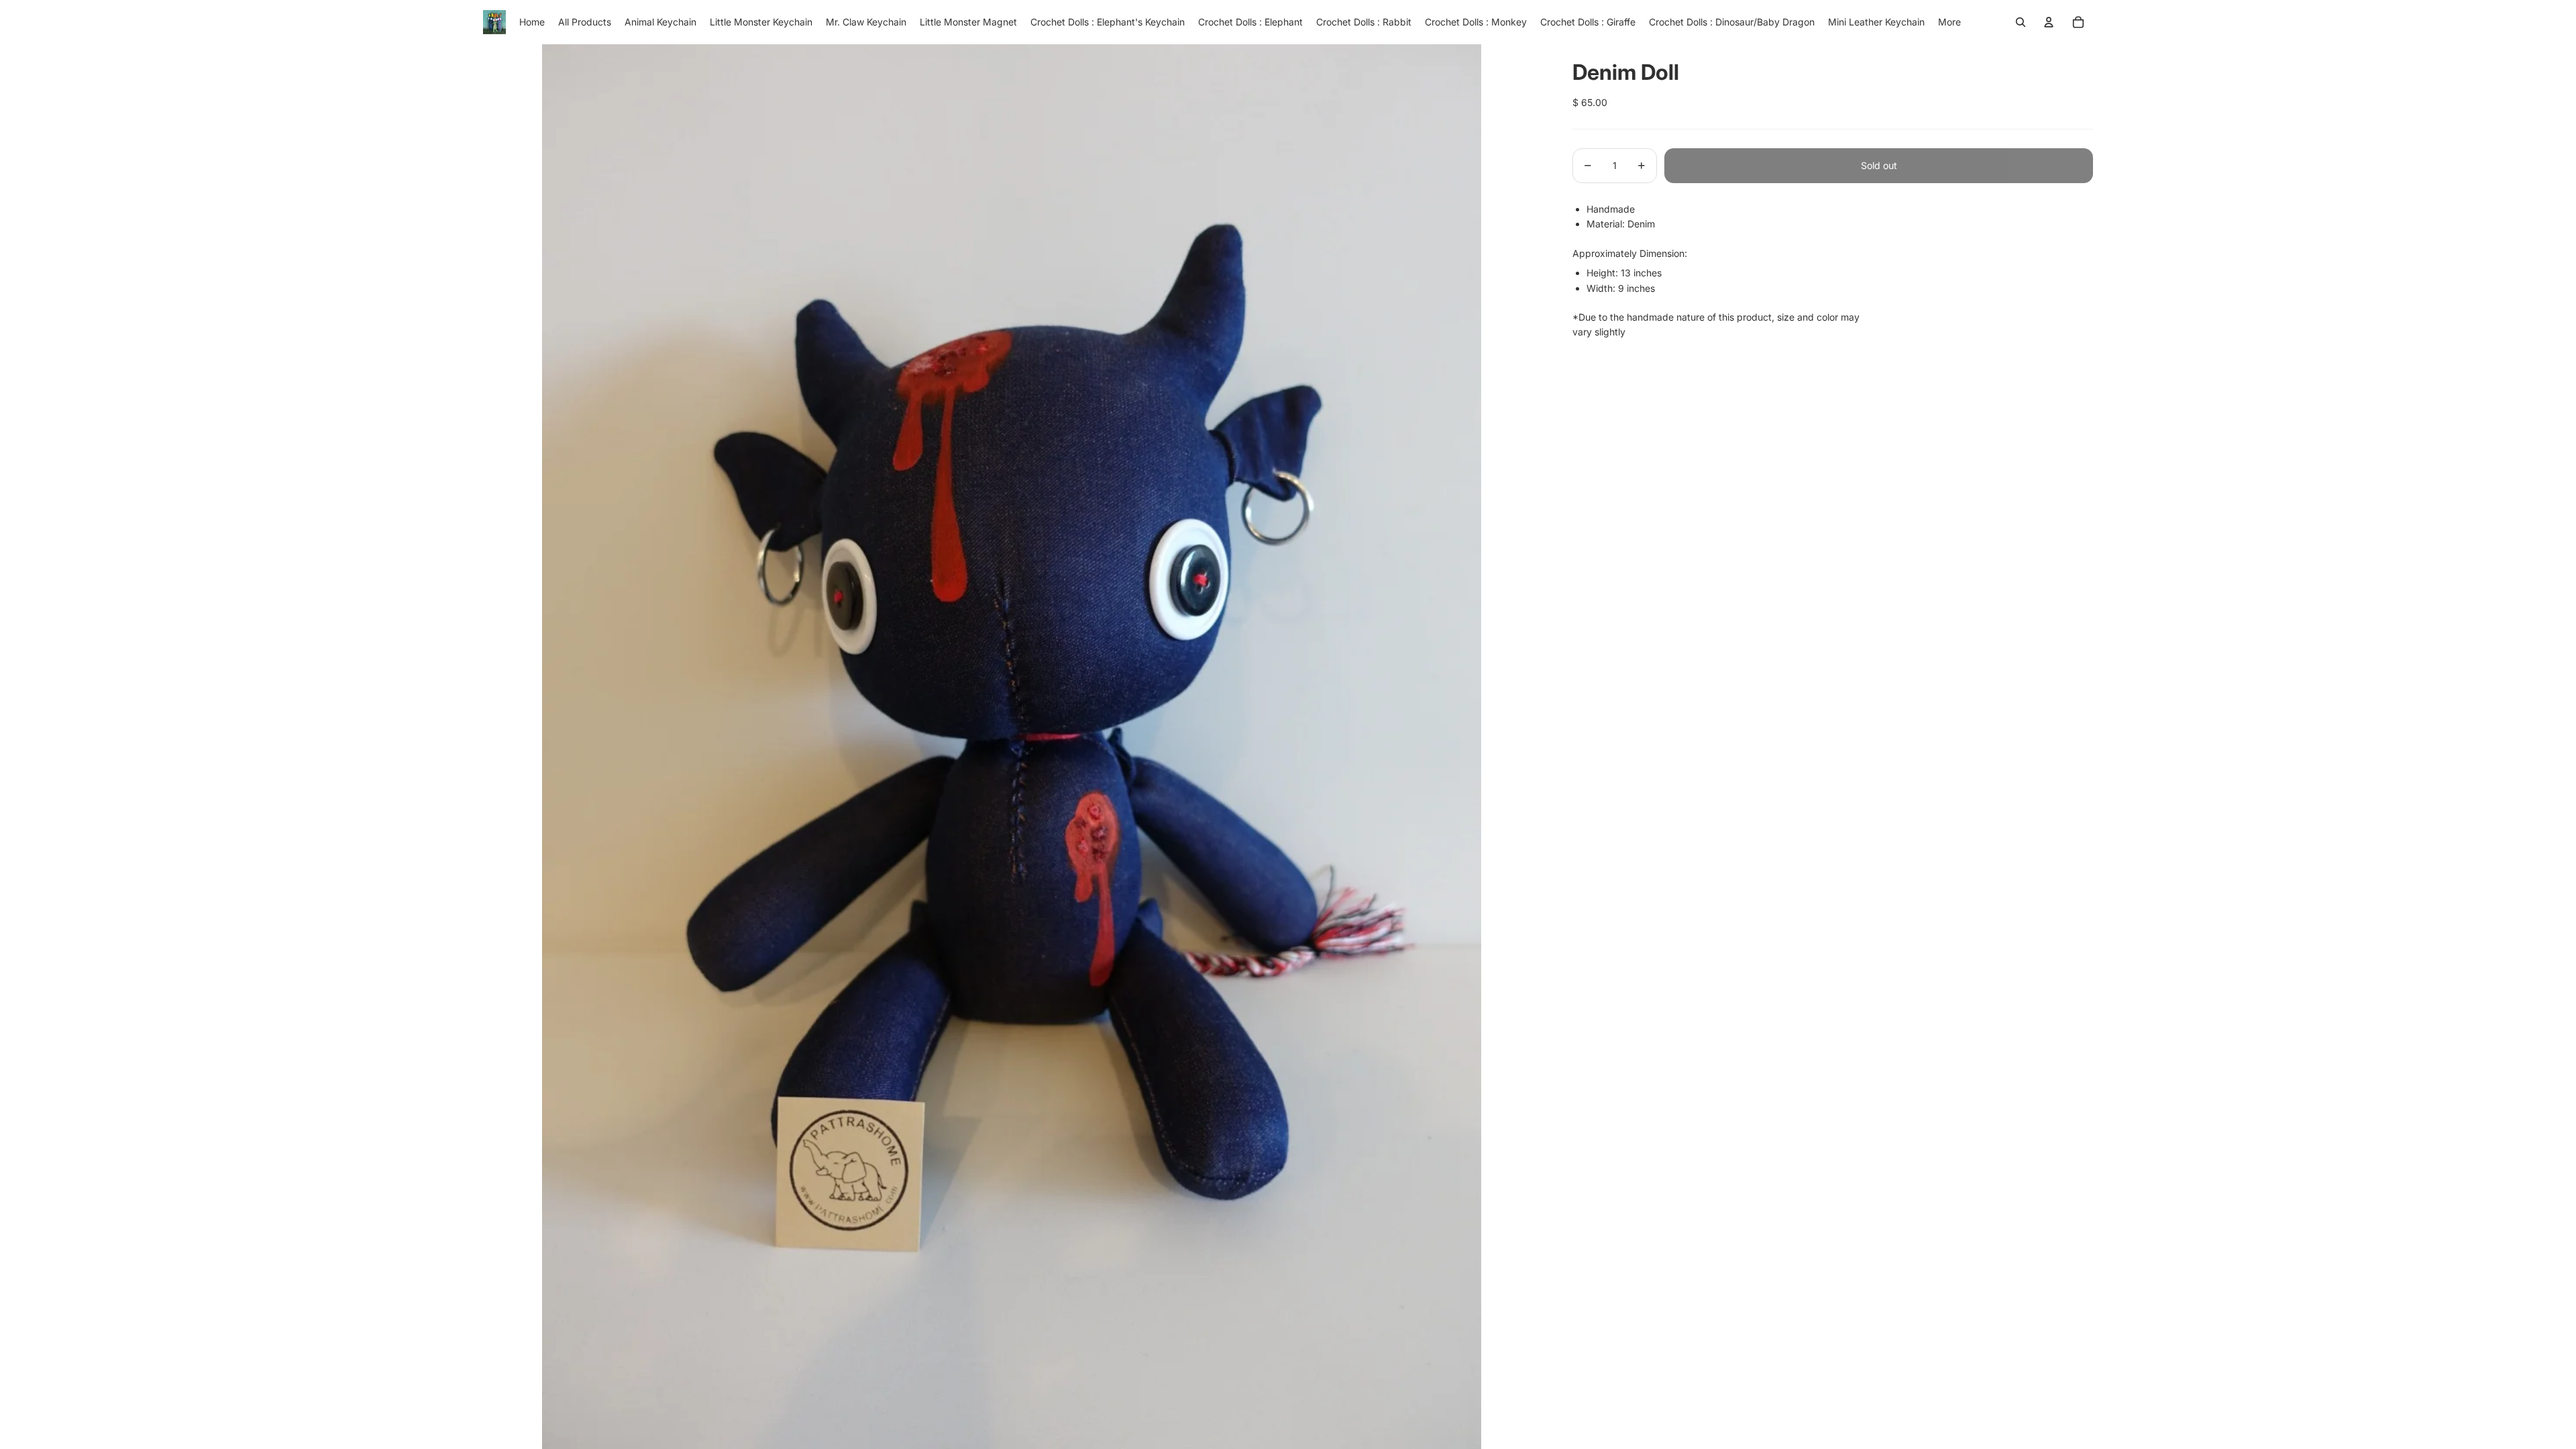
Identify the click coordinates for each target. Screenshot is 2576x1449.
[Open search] (2021, 22)
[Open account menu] (2049, 22)
